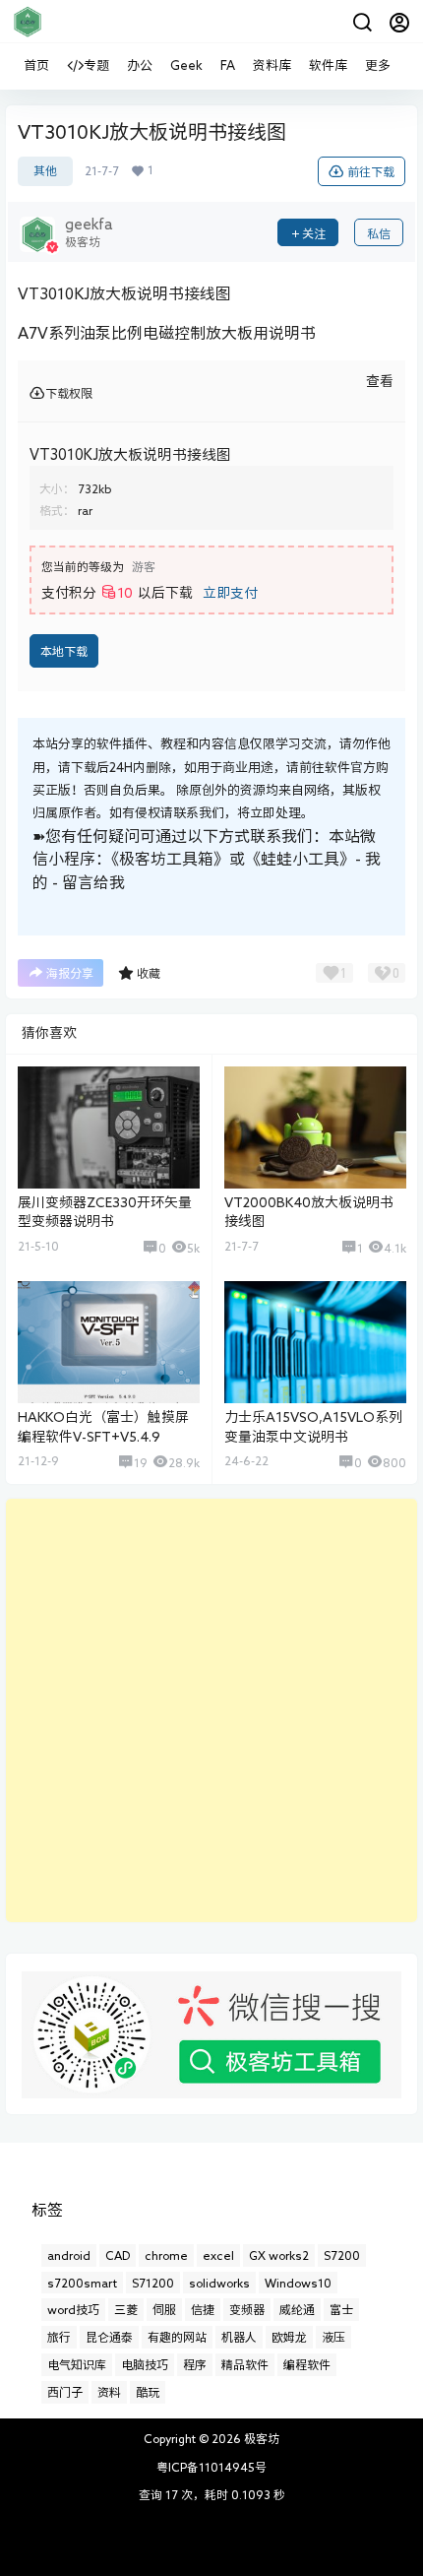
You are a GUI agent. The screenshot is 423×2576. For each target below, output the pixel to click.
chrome (166, 2255)
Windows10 (298, 2283)
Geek (186, 65)
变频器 (247, 2309)
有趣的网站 (177, 2337)
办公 (140, 65)
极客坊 (260, 2438)
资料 (109, 2392)
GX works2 (279, 2255)
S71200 (153, 2283)
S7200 (342, 2255)
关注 (314, 233)
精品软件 (245, 2364)
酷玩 (148, 2392)
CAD (118, 2255)
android (69, 2255)
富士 (341, 2309)
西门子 (65, 2392)
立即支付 (230, 593)
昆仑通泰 (109, 2337)
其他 (45, 171)
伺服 (164, 2309)
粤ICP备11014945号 (211, 2467)
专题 (96, 65)
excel (218, 2255)
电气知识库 (77, 2364)
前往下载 (371, 171)
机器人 (239, 2337)
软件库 (328, 65)
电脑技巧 (145, 2364)
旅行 (59, 2337)
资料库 (272, 65)
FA (228, 65)
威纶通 (297, 2309)
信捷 (203, 2309)
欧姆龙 (289, 2337)
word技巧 (73, 2309)
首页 (36, 65)
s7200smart (82, 2283)
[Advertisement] (211, 1710)
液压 (333, 2337)
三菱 (126, 2309)
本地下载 (64, 651)
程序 (195, 2364)
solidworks (219, 2283)
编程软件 (307, 2364)
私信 (379, 233)
